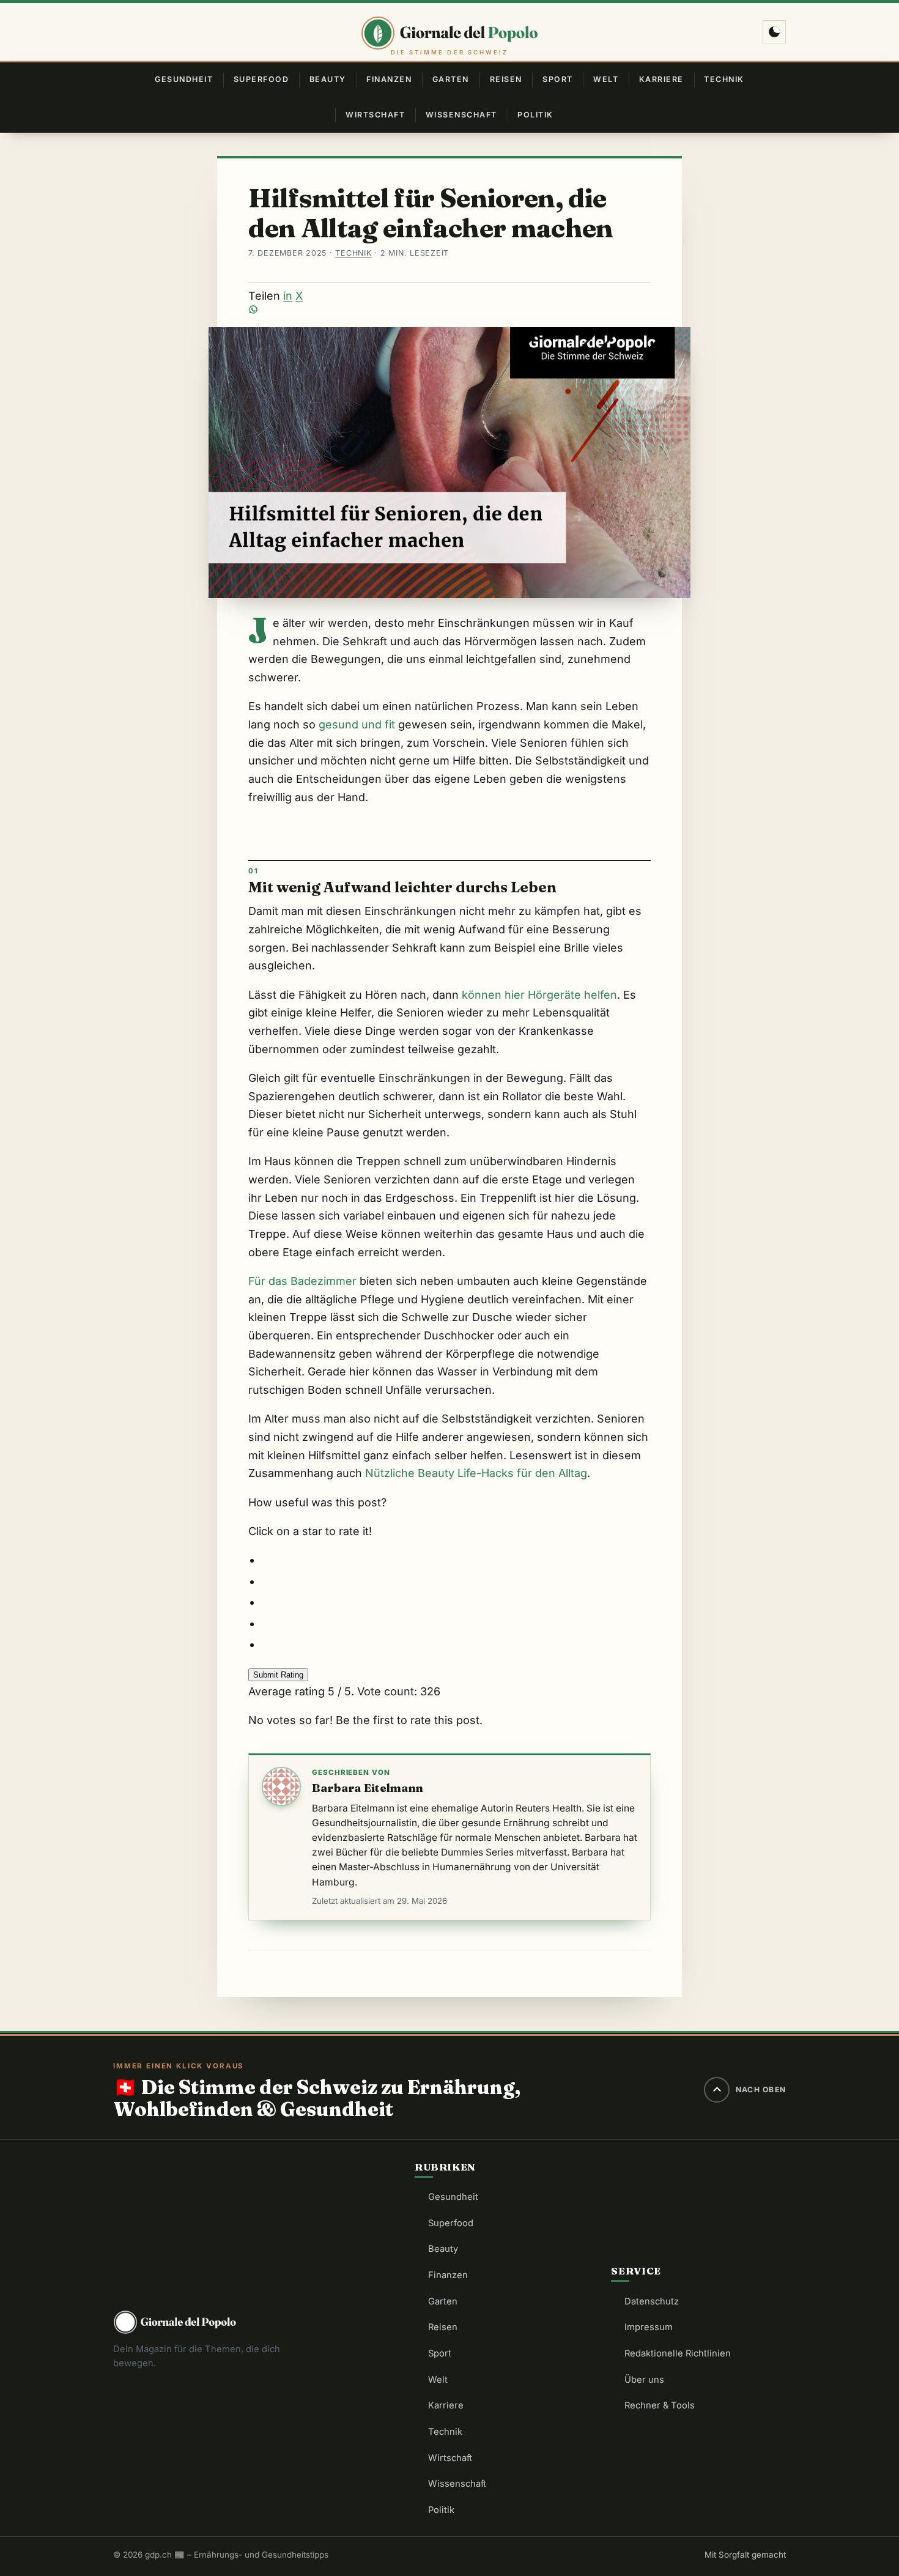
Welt (606, 79)
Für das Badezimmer (302, 1281)
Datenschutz (652, 2301)
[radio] (456, 1560)
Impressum (649, 2327)
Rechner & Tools (660, 2405)
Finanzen (389, 79)
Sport (558, 79)
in (288, 296)
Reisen (506, 79)
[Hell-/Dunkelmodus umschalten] (774, 32)
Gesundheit (184, 79)
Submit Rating (278, 1675)
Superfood (261, 79)
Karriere (661, 79)
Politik (535, 115)
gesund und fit (357, 724)
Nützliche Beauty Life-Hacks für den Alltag (476, 1473)
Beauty (328, 79)
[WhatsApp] (449, 309)
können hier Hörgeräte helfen (539, 995)
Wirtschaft (375, 115)
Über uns (644, 2380)
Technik (724, 79)
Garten (451, 79)
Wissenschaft (461, 115)
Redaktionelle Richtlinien (678, 2353)
